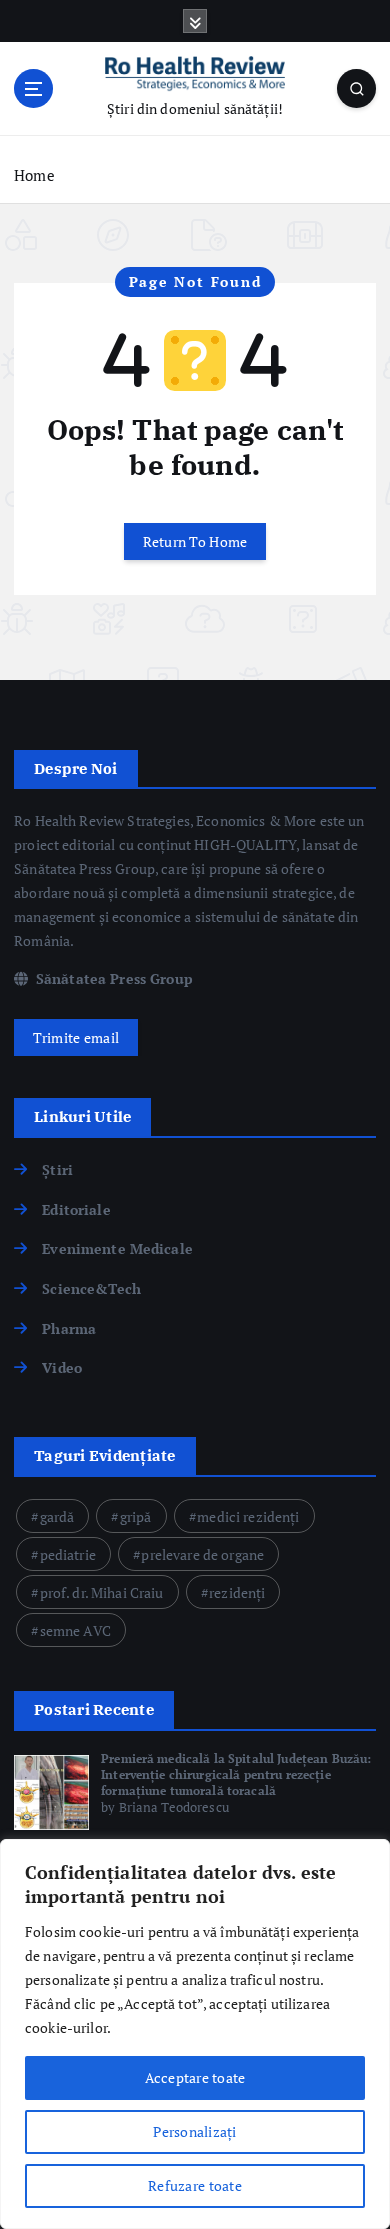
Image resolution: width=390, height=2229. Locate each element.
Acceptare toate (195, 2077)
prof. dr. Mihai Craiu (102, 1592)
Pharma (69, 1328)
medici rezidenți (248, 1516)
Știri (57, 1169)
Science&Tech (91, 1288)
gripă (136, 1516)
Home (34, 175)
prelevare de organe (202, 1554)
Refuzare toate (195, 2185)
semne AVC (75, 1630)
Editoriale (76, 1209)
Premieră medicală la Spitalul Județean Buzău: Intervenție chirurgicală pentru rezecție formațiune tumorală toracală (236, 1774)
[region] (195, 2034)
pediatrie (68, 1554)
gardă (57, 1516)
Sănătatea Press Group (112, 978)
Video (62, 1367)
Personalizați (194, 2131)
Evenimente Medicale (117, 1248)
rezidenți (237, 1592)
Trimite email (76, 1037)
